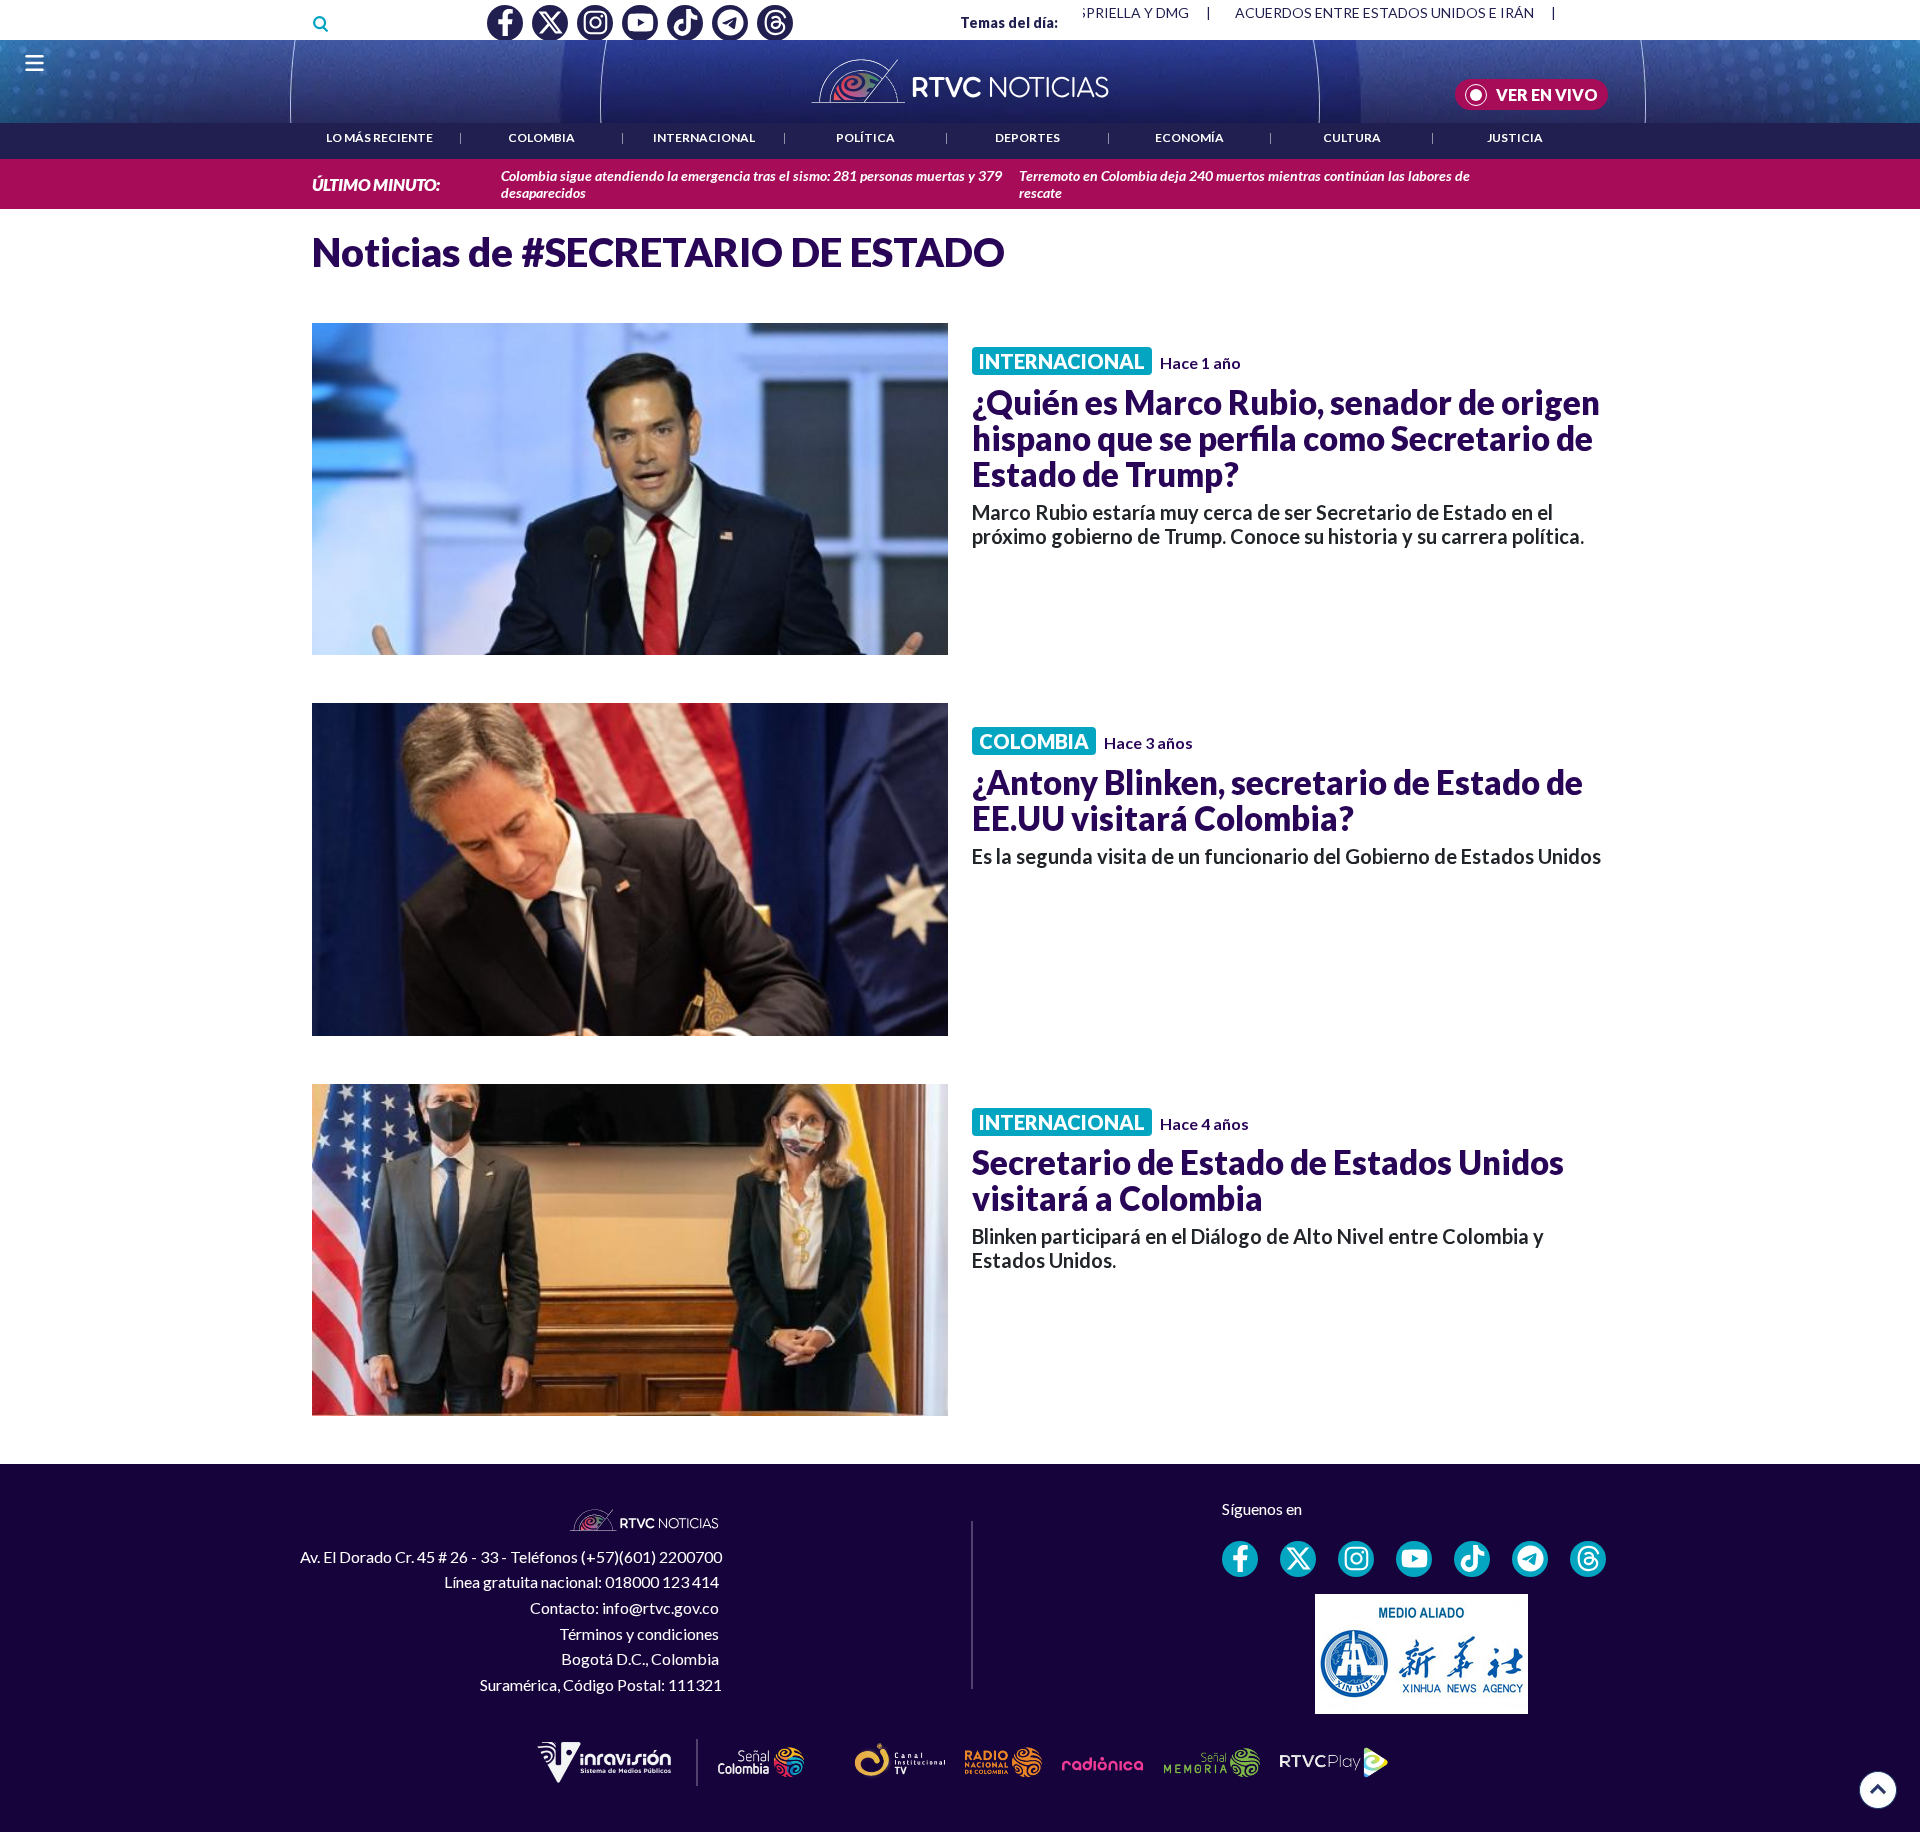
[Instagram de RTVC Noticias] (1356, 1559)
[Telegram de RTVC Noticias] (1530, 1559)
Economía (1189, 137)
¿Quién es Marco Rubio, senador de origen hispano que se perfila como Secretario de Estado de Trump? (1286, 438)
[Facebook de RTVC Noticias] (1240, 1559)
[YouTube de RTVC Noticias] (1414, 1559)
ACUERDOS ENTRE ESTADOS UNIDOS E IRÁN (1384, 12)
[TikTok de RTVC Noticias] (1472, 1559)
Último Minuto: (376, 184)
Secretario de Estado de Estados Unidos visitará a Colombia (1268, 1180)
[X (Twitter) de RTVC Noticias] (1298, 1559)
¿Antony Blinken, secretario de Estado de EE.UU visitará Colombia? (1277, 800)
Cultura (1352, 137)
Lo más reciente (379, 137)
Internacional (704, 137)
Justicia (1515, 137)
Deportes (1027, 137)
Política (865, 137)
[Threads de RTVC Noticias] (1588, 1559)
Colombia (541, 137)
